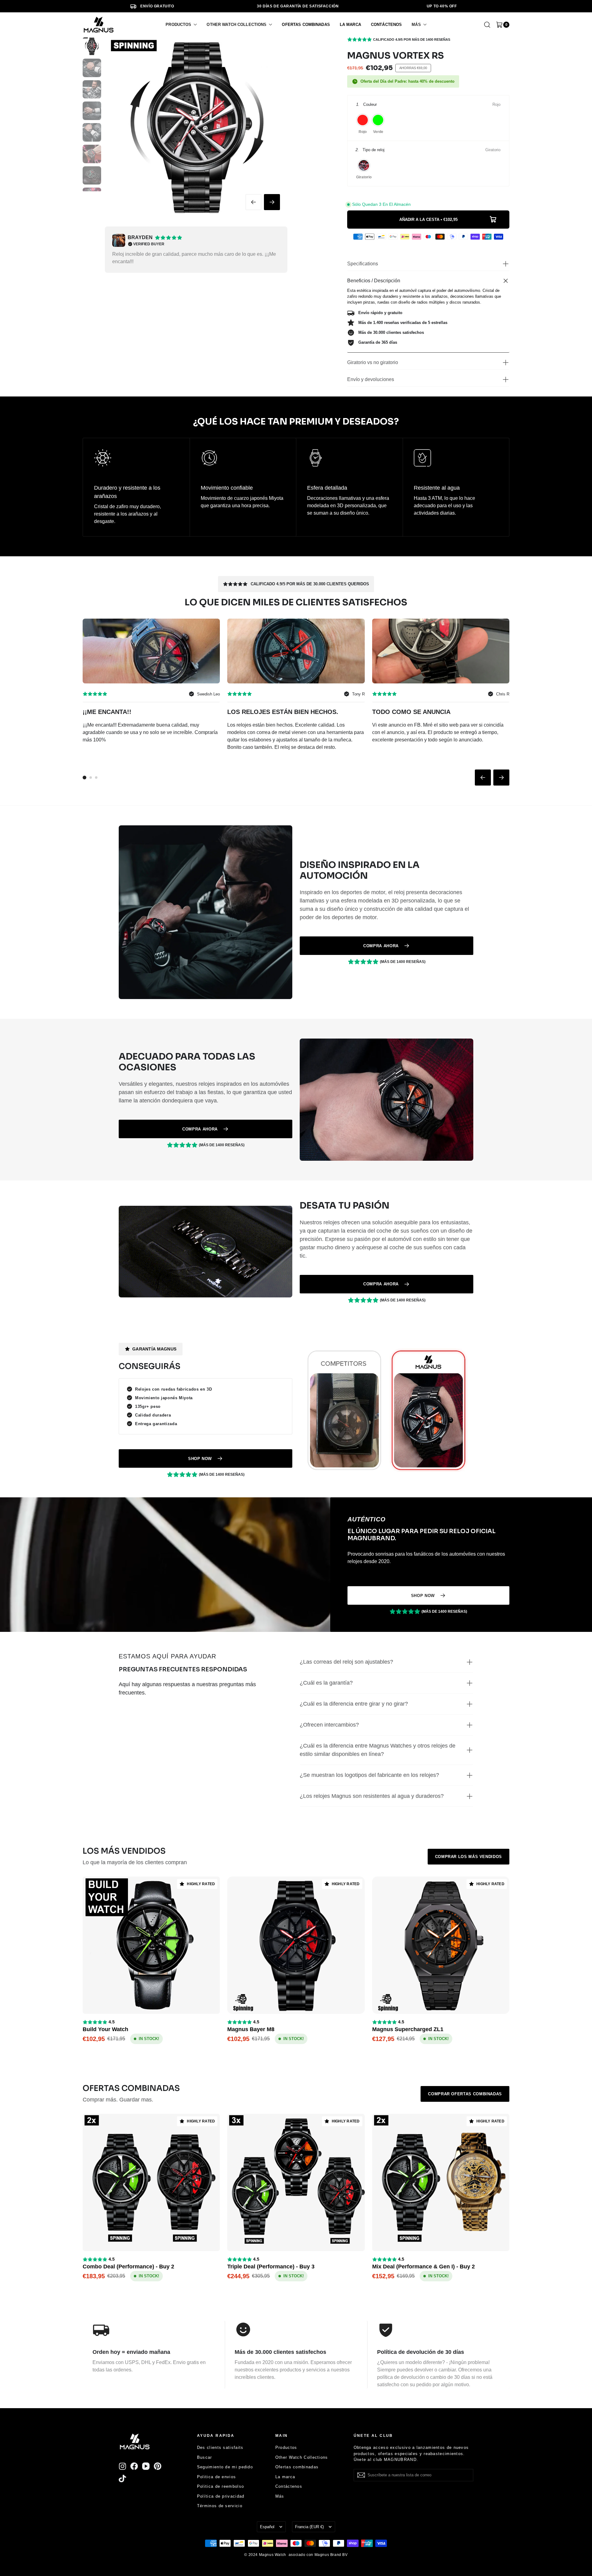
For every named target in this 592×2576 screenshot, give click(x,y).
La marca (285, 2477)
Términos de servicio (220, 2506)
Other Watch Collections (302, 2457)
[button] (181, 25)
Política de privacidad (221, 2496)
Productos (286, 2447)
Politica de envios (216, 2477)
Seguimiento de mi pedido (225, 2467)
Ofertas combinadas (297, 2467)
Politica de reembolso (220, 2486)
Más (280, 2496)
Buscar (205, 2457)
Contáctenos (289, 2486)
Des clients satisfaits (220, 2447)
